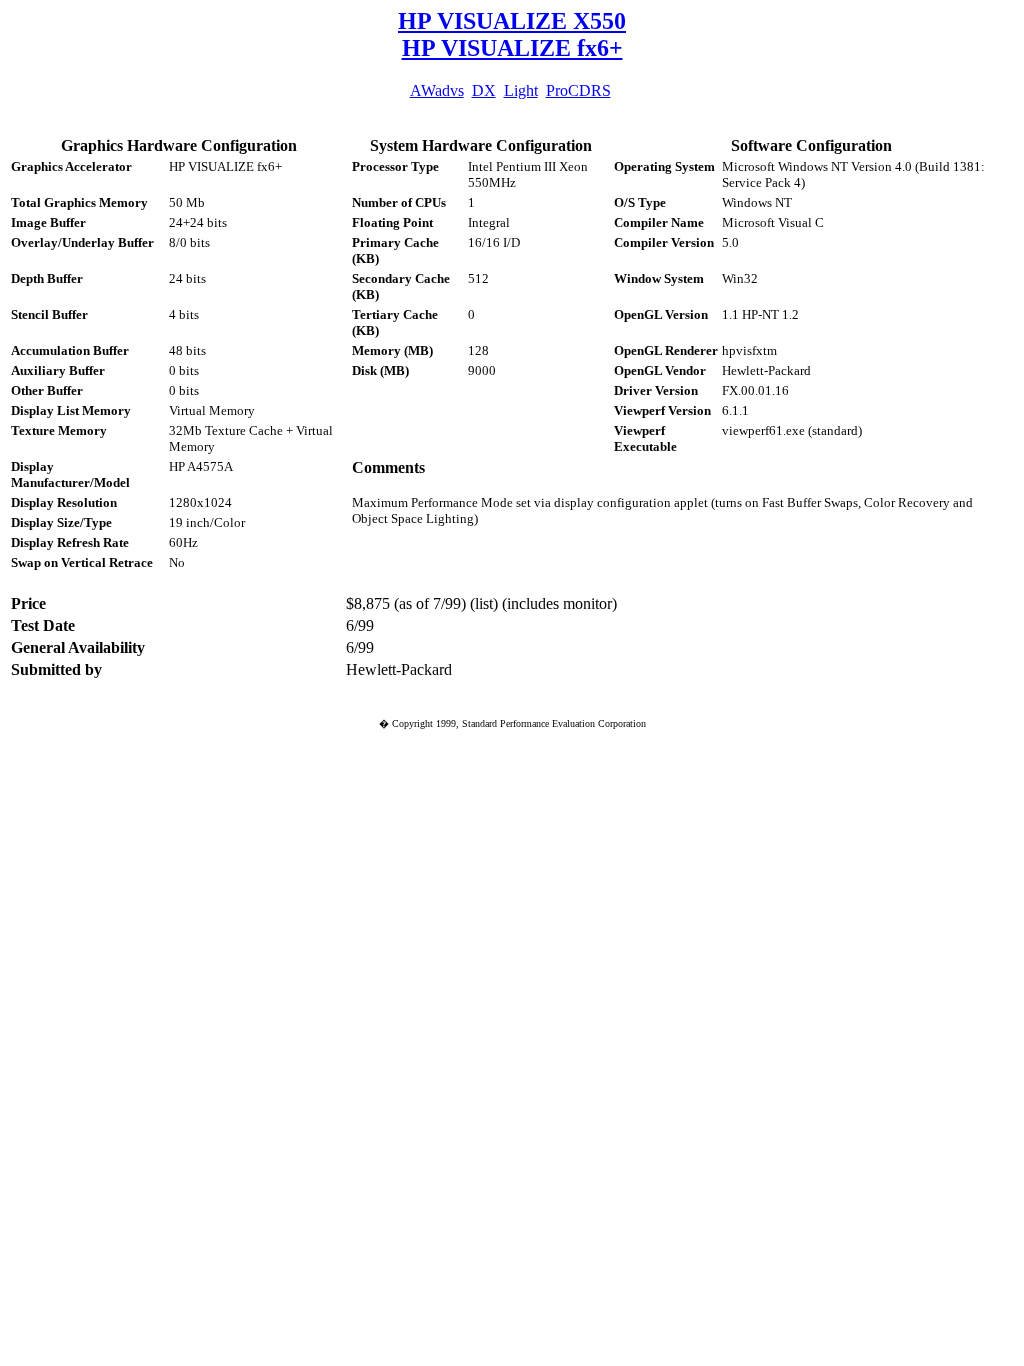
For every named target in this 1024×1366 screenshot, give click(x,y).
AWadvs (437, 90)
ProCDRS (578, 90)
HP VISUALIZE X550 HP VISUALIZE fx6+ (512, 34)
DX (484, 90)
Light (521, 90)
